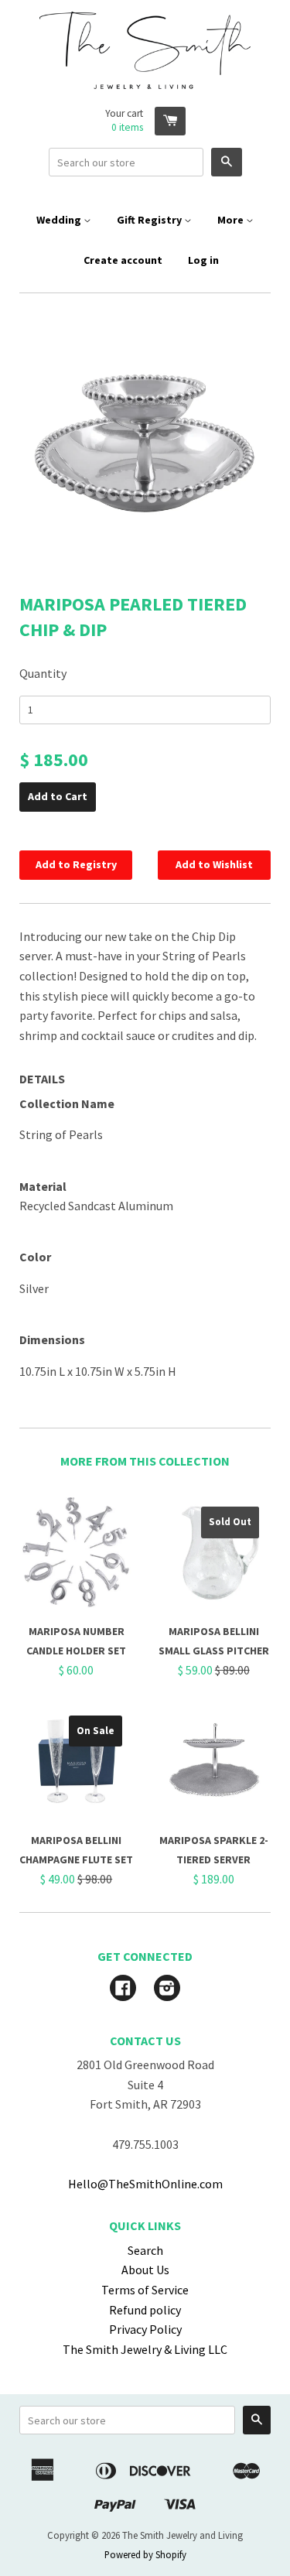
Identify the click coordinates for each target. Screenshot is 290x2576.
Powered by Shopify (145, 2554)
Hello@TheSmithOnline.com (145, 2184)
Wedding (60, 220)
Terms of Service (145, 2290)
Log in (203, 260)
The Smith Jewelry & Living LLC (145, 2349)
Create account (123, 260)
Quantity (43, 673)
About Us (145, 2270)
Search (145, 2250)
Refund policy (145, 2310)
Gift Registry (150, 220)
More (232, 220)
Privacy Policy (145, 2329)
